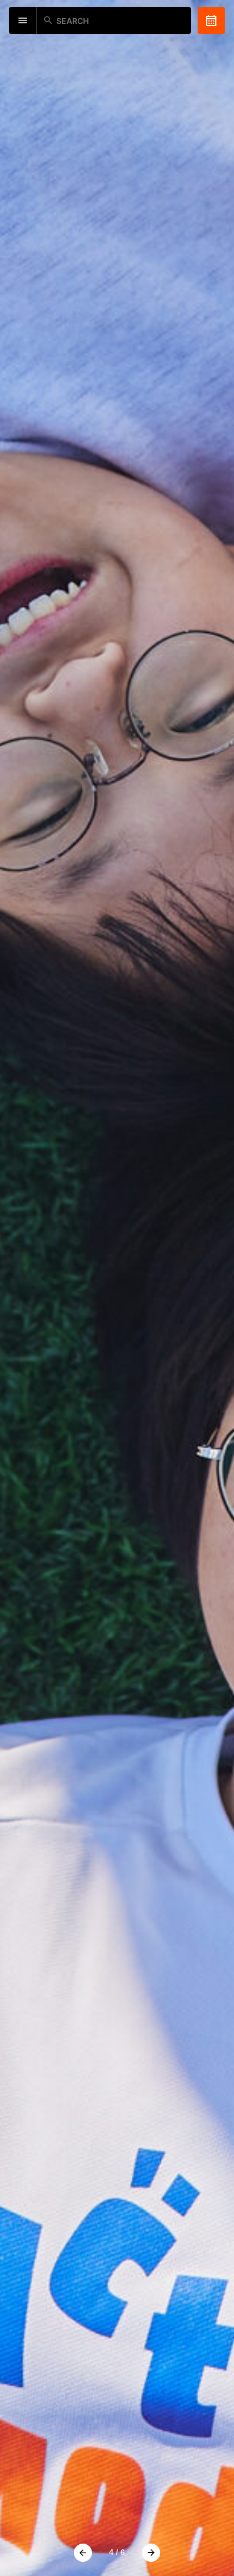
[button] (83, 2553)
